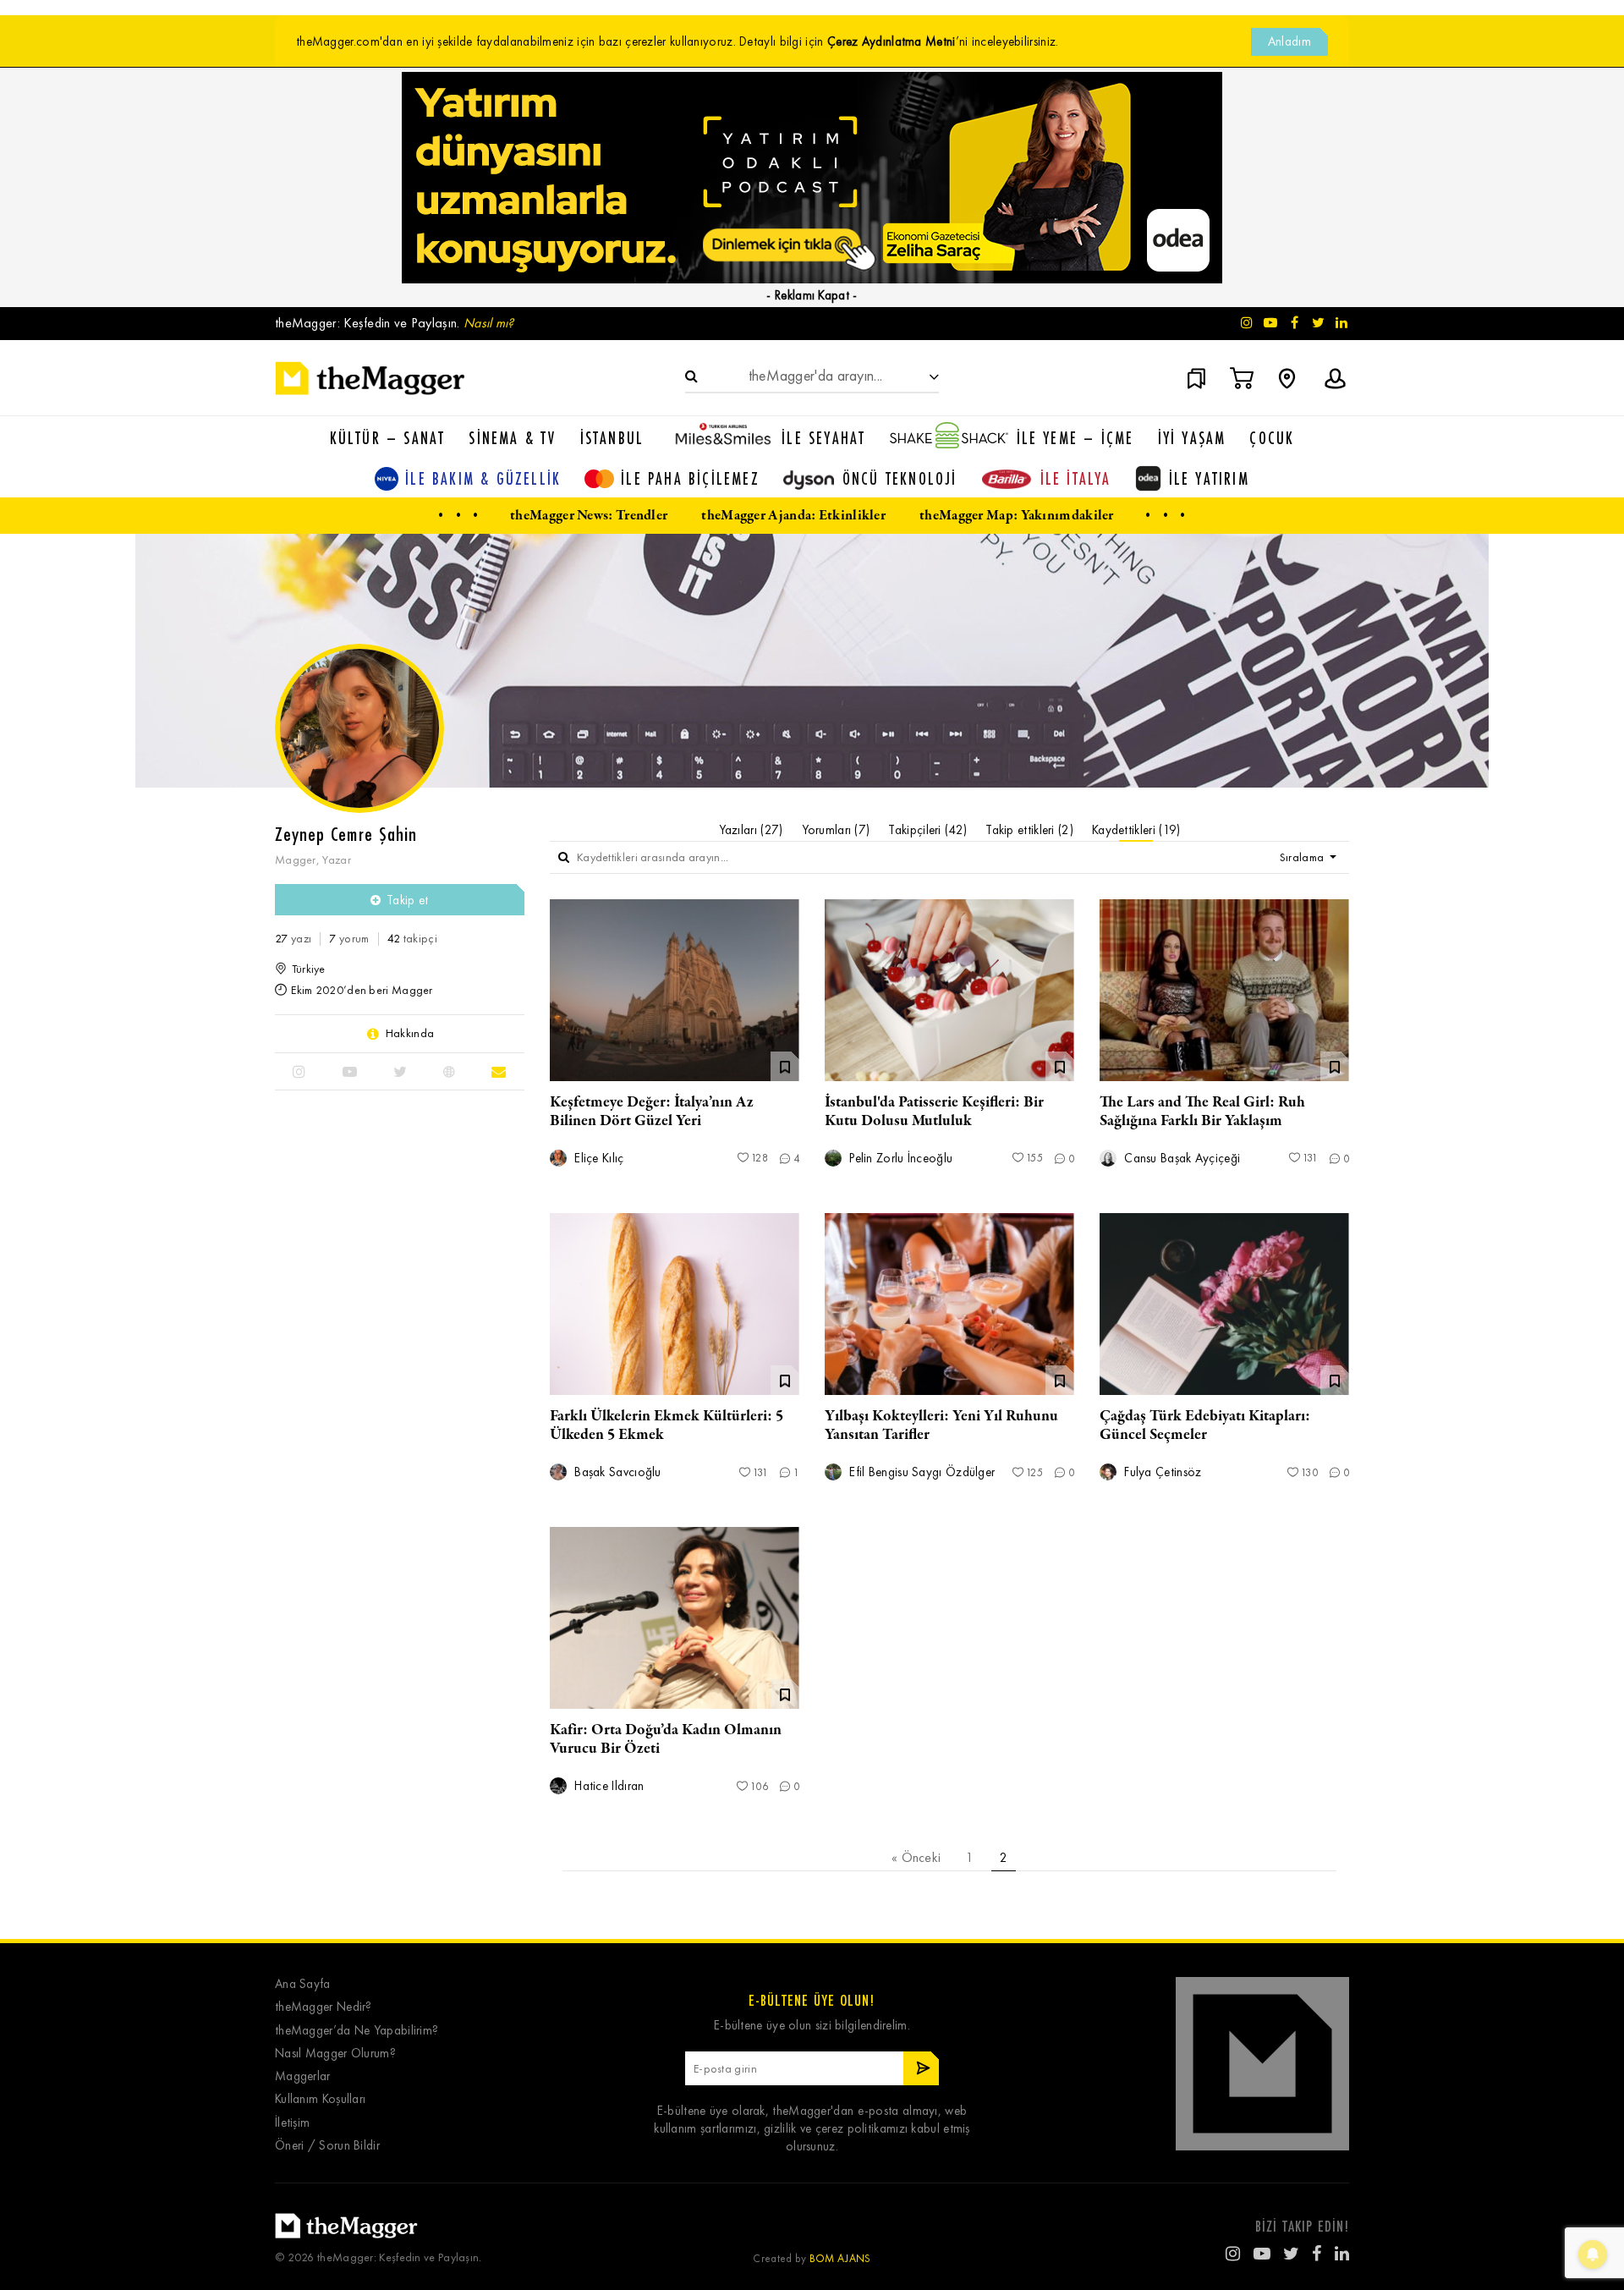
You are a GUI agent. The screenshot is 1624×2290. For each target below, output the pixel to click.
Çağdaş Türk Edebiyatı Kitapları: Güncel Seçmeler (1205, 1425)
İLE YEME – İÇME (1075, 438)
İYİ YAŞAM (1192, 438)
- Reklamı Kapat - (812, 295)
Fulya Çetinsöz (1161, 1472)
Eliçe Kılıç (598, 1159)
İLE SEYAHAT (823, 438)
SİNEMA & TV (512, 438)
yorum (349, 939)
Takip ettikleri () (1029, 830)
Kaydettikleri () (1136, 830)
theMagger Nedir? (324, 2007)
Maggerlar (303, 2076)
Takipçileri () (927, 830)
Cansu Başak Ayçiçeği (1180, 1159)
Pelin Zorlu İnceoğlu (899, 1159)
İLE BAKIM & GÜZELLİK (483, 478)
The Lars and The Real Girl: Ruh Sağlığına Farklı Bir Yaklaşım (1202, 1112)
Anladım (1289, 41)
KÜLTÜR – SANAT (388, 438)
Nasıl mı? (489, 323)
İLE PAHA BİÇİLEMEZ (690, 478)
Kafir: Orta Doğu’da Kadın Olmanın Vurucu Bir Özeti (666, 1739)
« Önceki (916, 1857)
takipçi (412, 939)
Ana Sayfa (303, 1984)
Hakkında (410, 1034)
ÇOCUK (1272, 438)
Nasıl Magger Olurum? (335, 2054)
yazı (293, 939)
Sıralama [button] (1303, 857)
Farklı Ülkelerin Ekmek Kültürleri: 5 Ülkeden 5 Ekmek (667, 1425)
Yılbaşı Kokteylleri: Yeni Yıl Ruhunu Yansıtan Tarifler (941, 1425)
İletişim (292, 2123)
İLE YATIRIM (1209, 478)
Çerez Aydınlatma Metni (892, 41)
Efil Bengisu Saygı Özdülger (920, 1472)
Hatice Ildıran (608, 1786)
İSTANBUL (612, 438)
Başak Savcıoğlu (616, 1472)
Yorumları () (836, 830)
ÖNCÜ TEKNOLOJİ (900, 478)
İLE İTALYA (1076, 478)
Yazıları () (751, 830)
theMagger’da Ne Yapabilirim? (357, 2031)
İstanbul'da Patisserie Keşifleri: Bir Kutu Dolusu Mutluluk (934, 1112)
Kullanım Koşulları (320, 2099)
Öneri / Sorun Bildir (327, 2146)
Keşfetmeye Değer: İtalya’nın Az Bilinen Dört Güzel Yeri (652, 1112)
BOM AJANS (840, 2258)
